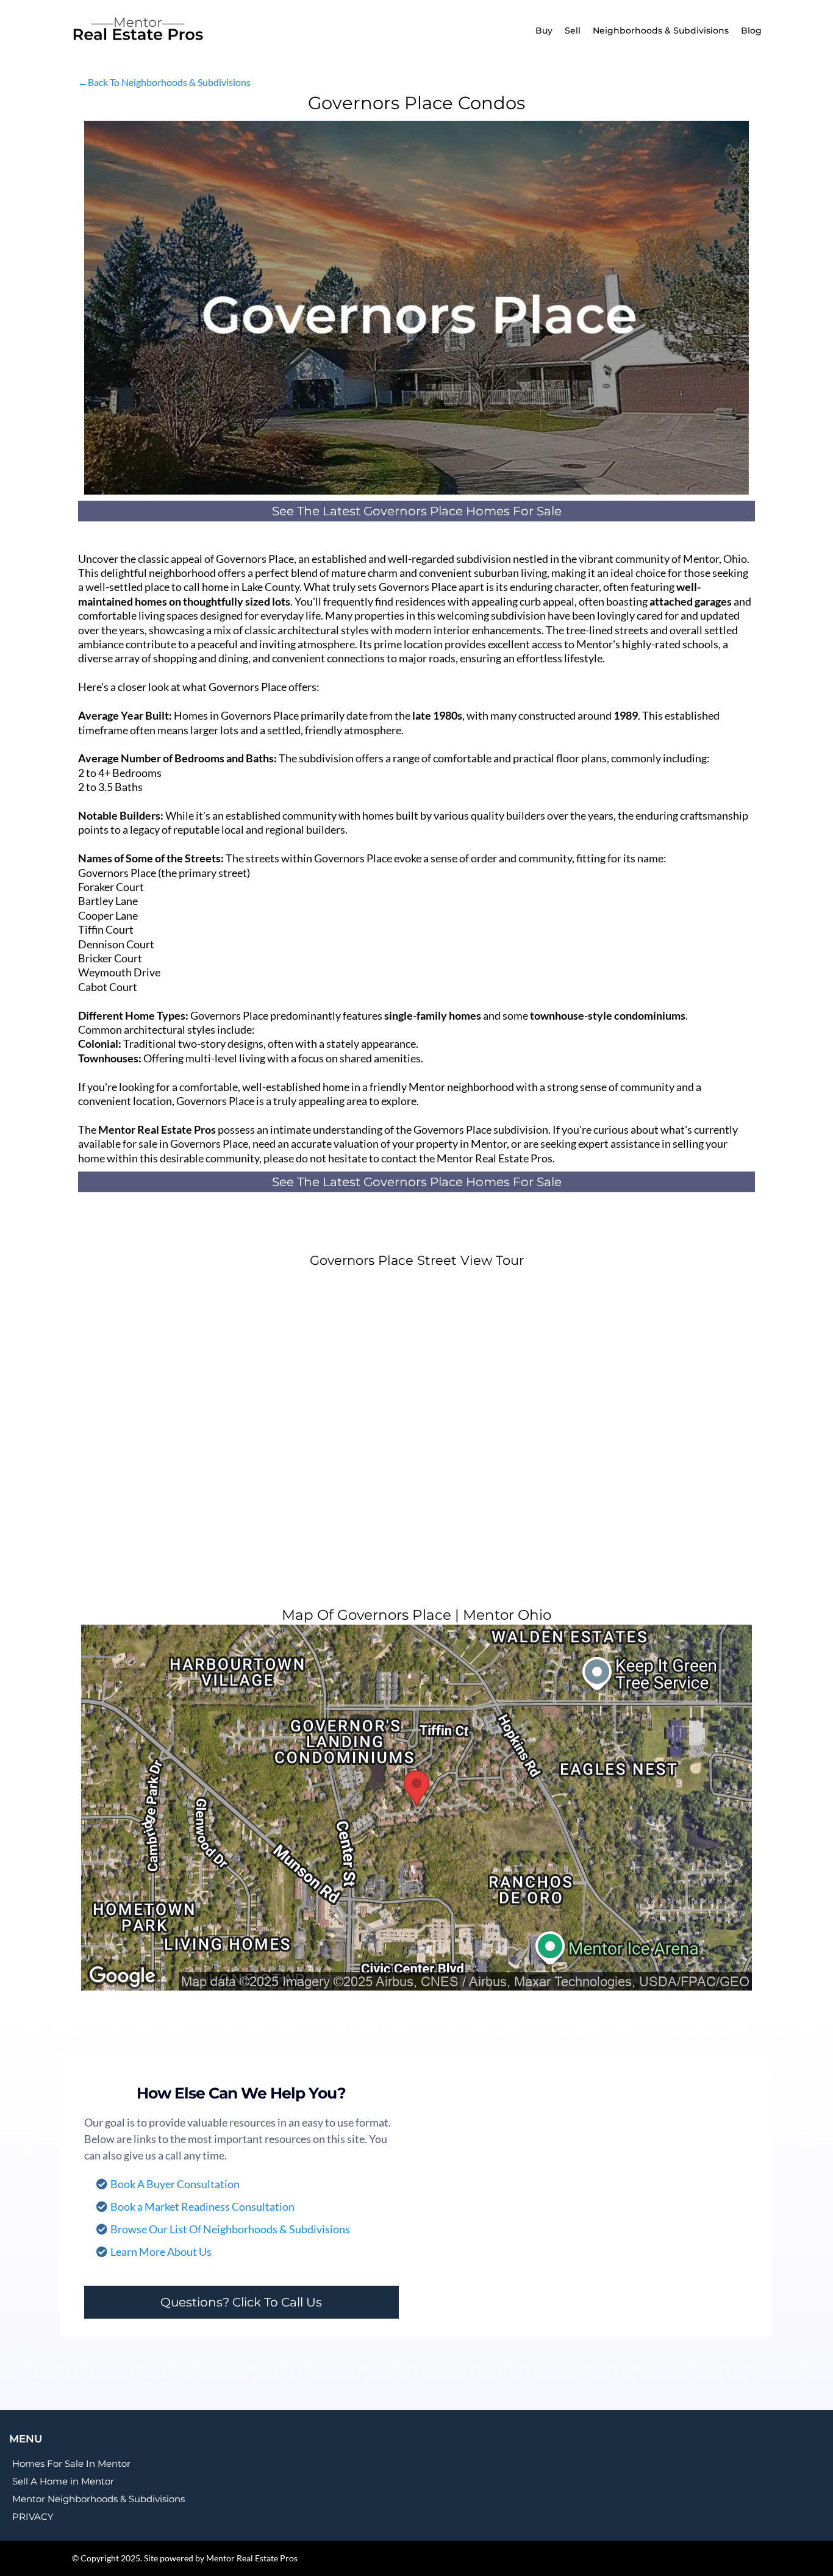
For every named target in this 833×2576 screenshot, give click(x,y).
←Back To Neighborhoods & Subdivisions (164, 82)
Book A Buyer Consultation (175, 2184)
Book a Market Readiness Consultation (202, 2206)
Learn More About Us (161, 2252)
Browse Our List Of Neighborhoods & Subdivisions (230, 2229)
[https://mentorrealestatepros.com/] (166, 30)
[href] (416, 1808)
